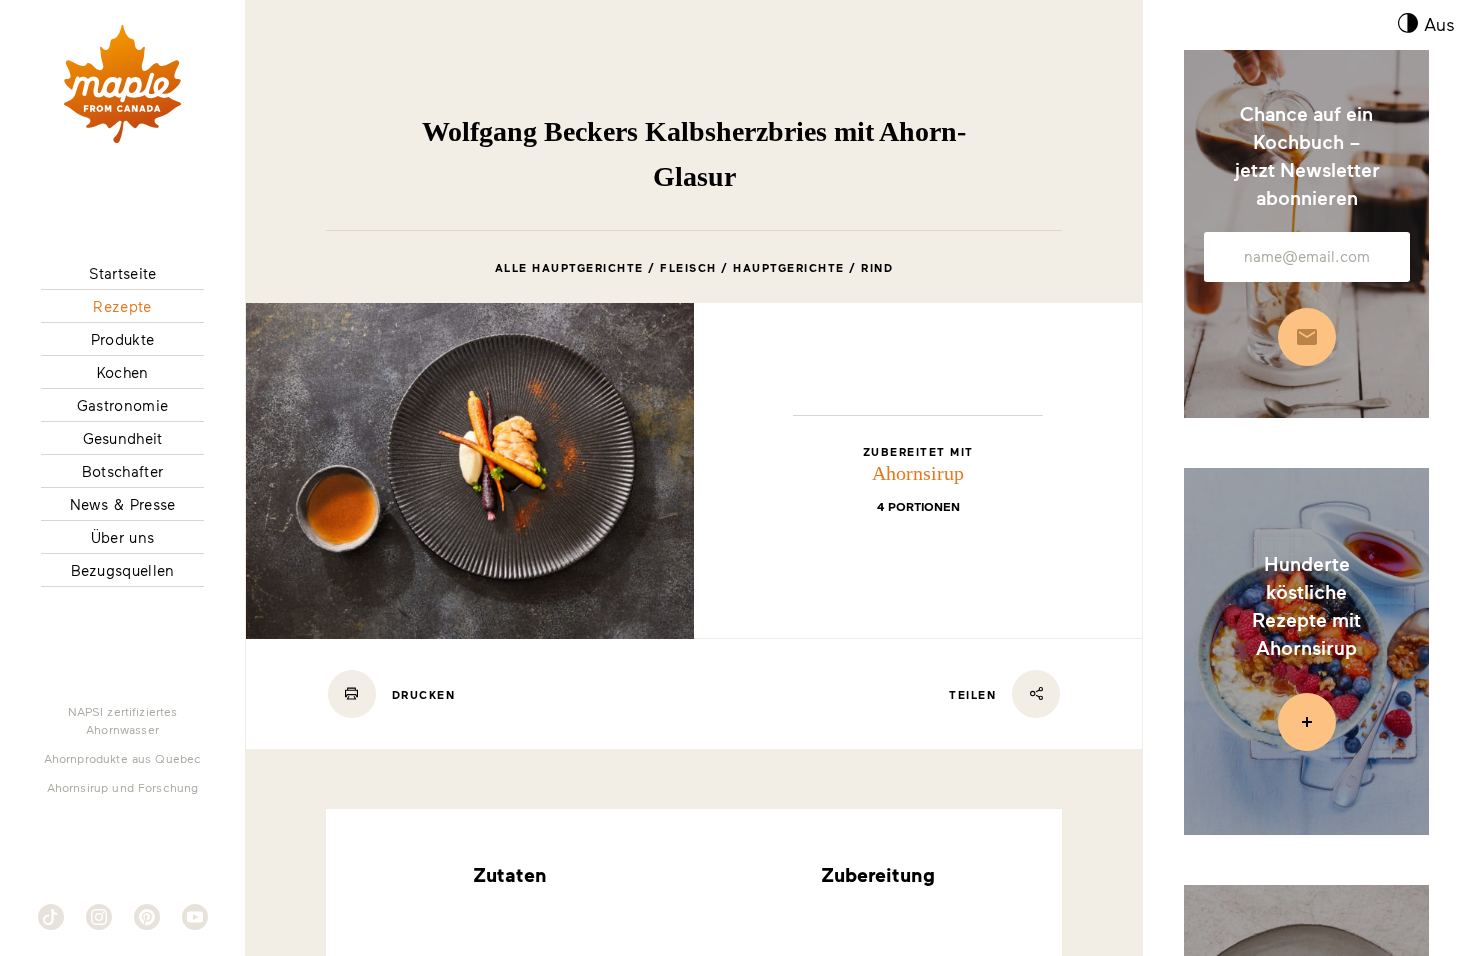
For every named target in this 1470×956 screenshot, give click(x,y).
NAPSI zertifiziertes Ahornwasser (123, 720)
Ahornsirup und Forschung (123, 787)
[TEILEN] (1036, 694)
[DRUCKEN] (352, 694)
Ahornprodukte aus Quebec (123, 758)
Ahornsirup (918, 473)
